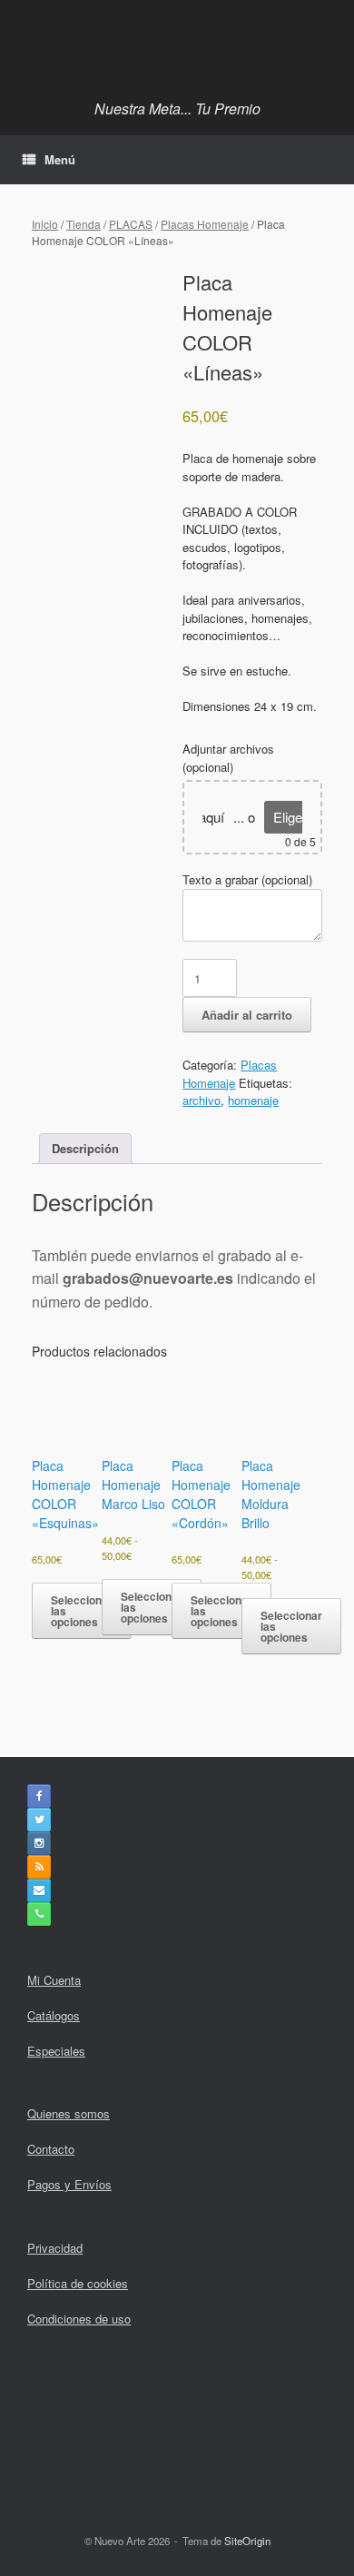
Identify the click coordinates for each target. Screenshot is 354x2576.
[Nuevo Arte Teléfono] (39, 1914)
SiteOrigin (247, 2541)
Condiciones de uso (79, 2319)
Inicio (45, 224)
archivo (202, 1100)
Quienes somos (69, 2113)
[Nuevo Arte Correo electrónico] (39, 1890)
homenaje (253, 1100)
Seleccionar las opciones (152, 1607)
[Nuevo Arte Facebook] (39, 1796)
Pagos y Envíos (69, 2184)
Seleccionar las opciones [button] (82, 1611)
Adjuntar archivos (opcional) (228, 758)
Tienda (84, 224)
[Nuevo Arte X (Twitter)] (39, 1820)
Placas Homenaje (205, 224)
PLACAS (131, 224)
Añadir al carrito (247, 1015)
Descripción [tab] (85, 1148)
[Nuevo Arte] (177, 45)
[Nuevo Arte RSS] (39, 1867)
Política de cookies (78, 2283)
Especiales (56, 2051)
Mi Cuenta (54, 1980)
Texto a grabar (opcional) (247, 879)
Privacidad (55, 2248)
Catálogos (54, 2015)
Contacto (51, 2149)
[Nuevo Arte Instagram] (39, 1843)
